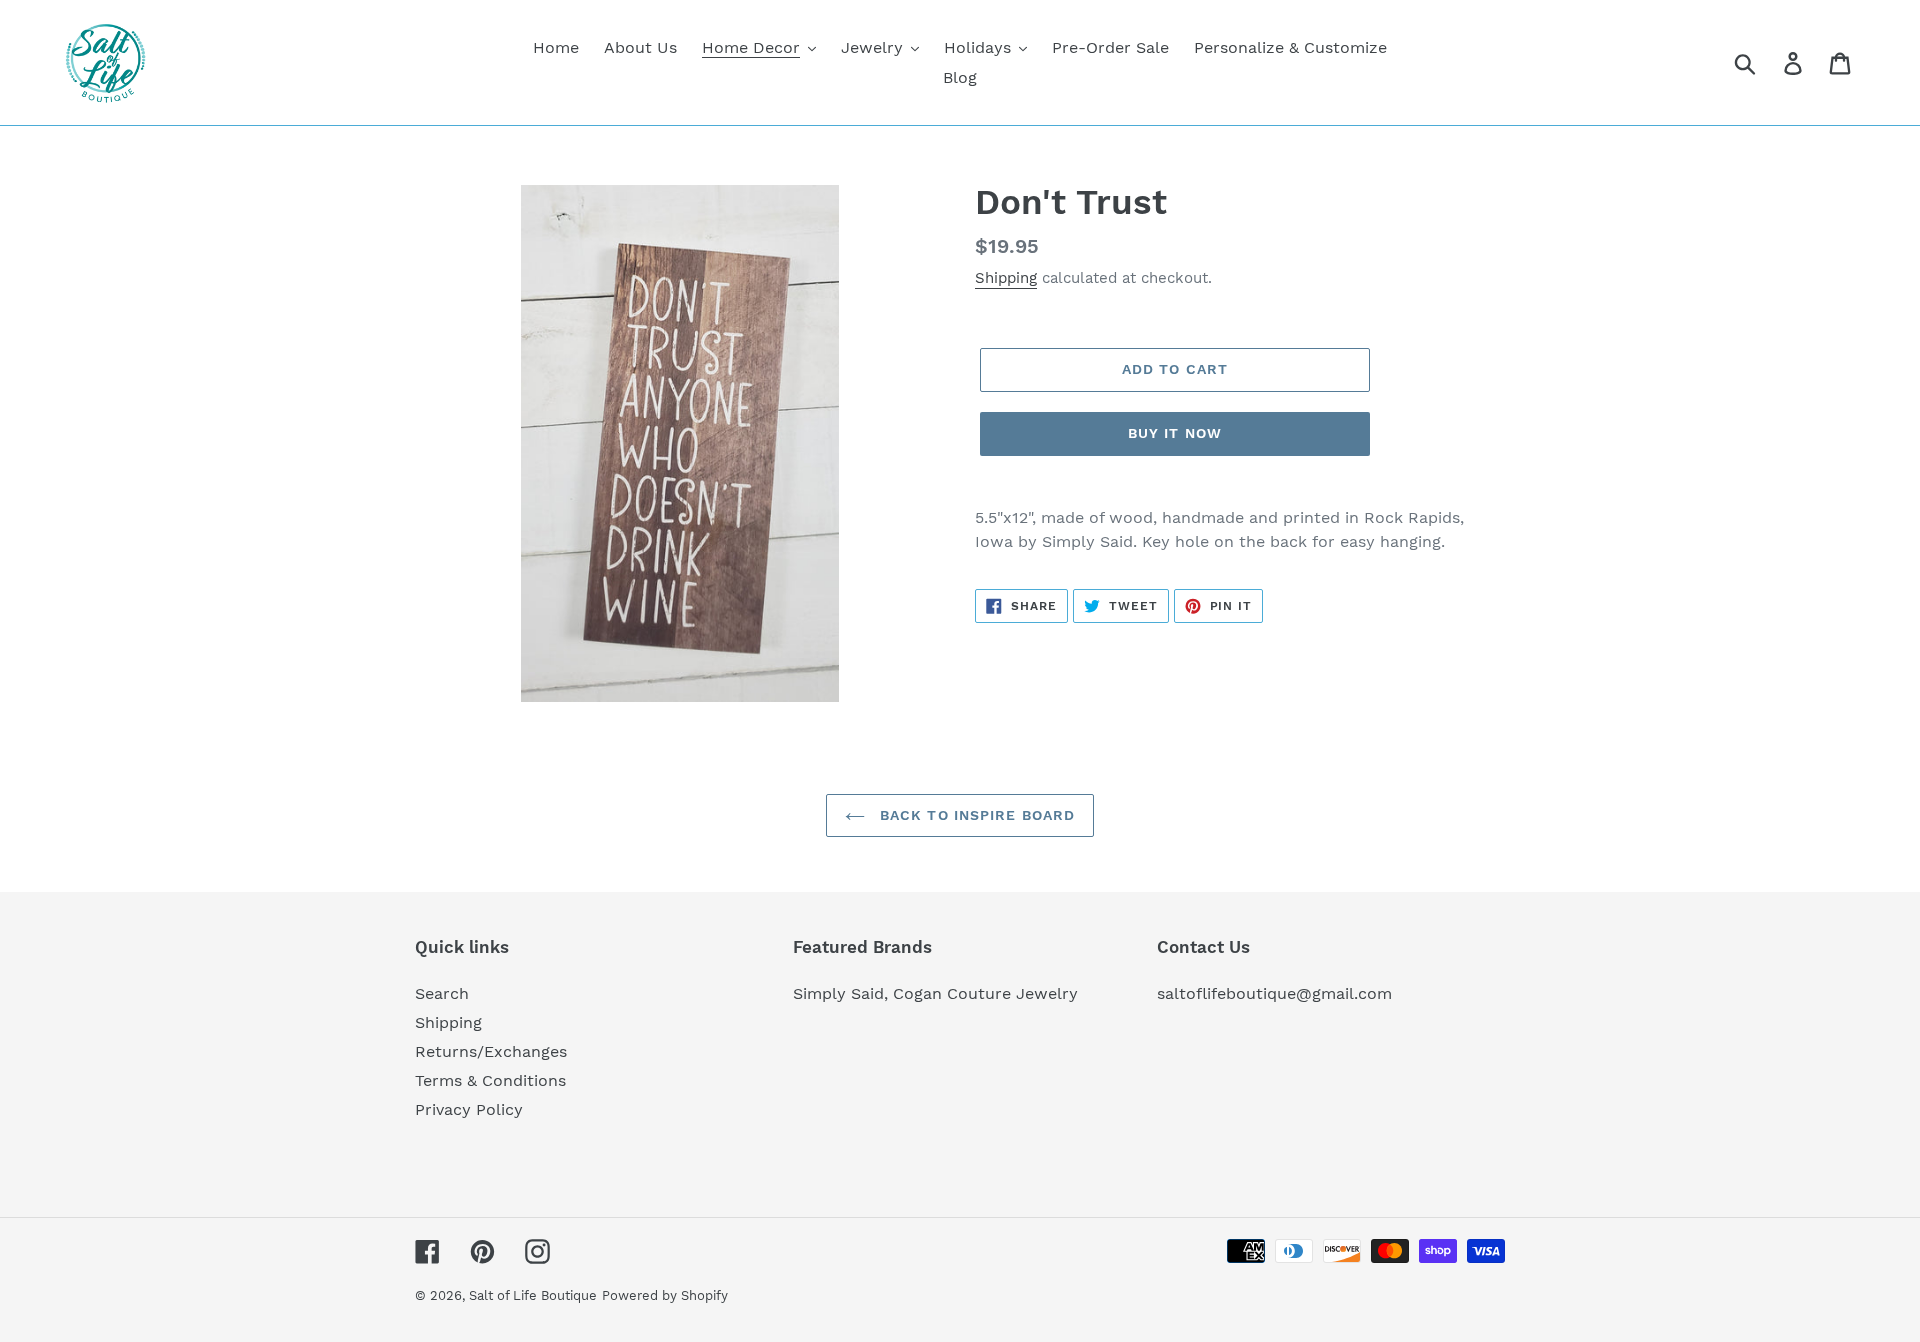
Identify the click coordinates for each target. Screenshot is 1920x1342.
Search (442, 993)
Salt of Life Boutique (533, 1295)
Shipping (1006, 278)
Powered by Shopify (665, 1295)
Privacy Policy (469, 1109)
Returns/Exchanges (491, 1051)
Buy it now (1175, 433)
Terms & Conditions (490, 1080)
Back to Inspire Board (975, 815)
